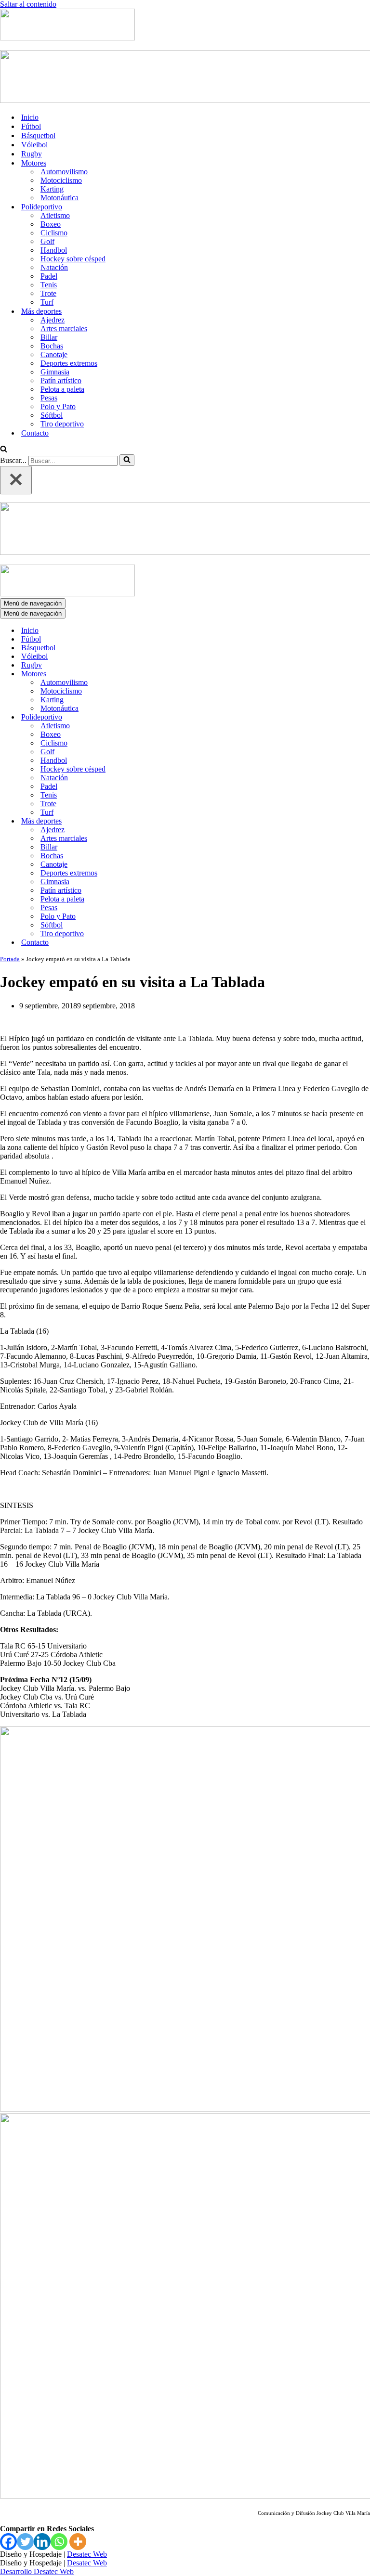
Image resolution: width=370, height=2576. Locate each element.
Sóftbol (52, 415)
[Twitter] (25, 2542)
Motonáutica (59, 198)
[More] (78, 2542)
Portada (10, 959)
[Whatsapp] (59, 2542)
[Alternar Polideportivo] (169, 717)
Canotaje (54, 354)
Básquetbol (38, 135)
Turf (47, 302)
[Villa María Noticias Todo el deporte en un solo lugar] (67, 38)
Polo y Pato (58, 406)
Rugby (32, 154)
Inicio (30, 117)
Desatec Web (87, 2554)
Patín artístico (61, 380)
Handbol (54, 250)
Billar (49, 337)
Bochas (52, 346)
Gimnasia (55, 372)
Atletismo (55, 215)
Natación (54, 267)
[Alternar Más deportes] (169, 821)
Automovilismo (64, 172)
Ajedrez (53, 320)
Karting (52, 189)
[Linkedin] (42, 2542)
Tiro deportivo (62, 424)
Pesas (49, 398)
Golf (47, 241)
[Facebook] (8, 2542)
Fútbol (31, 126)
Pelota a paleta (62, 389)
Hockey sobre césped (73, 259)
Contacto (35, 433)
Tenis (49, 285)
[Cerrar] (16, 480)
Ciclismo (54, 233)
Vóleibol (34, 145)
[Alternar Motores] (169, 674)
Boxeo (51, 224)
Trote (48, 293)
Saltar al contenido (28, 4)
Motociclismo (61, 180)
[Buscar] (4, 450)
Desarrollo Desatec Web (37, 2571)
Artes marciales (64, 328)
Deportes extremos (69, 363)
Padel (49, 276)
